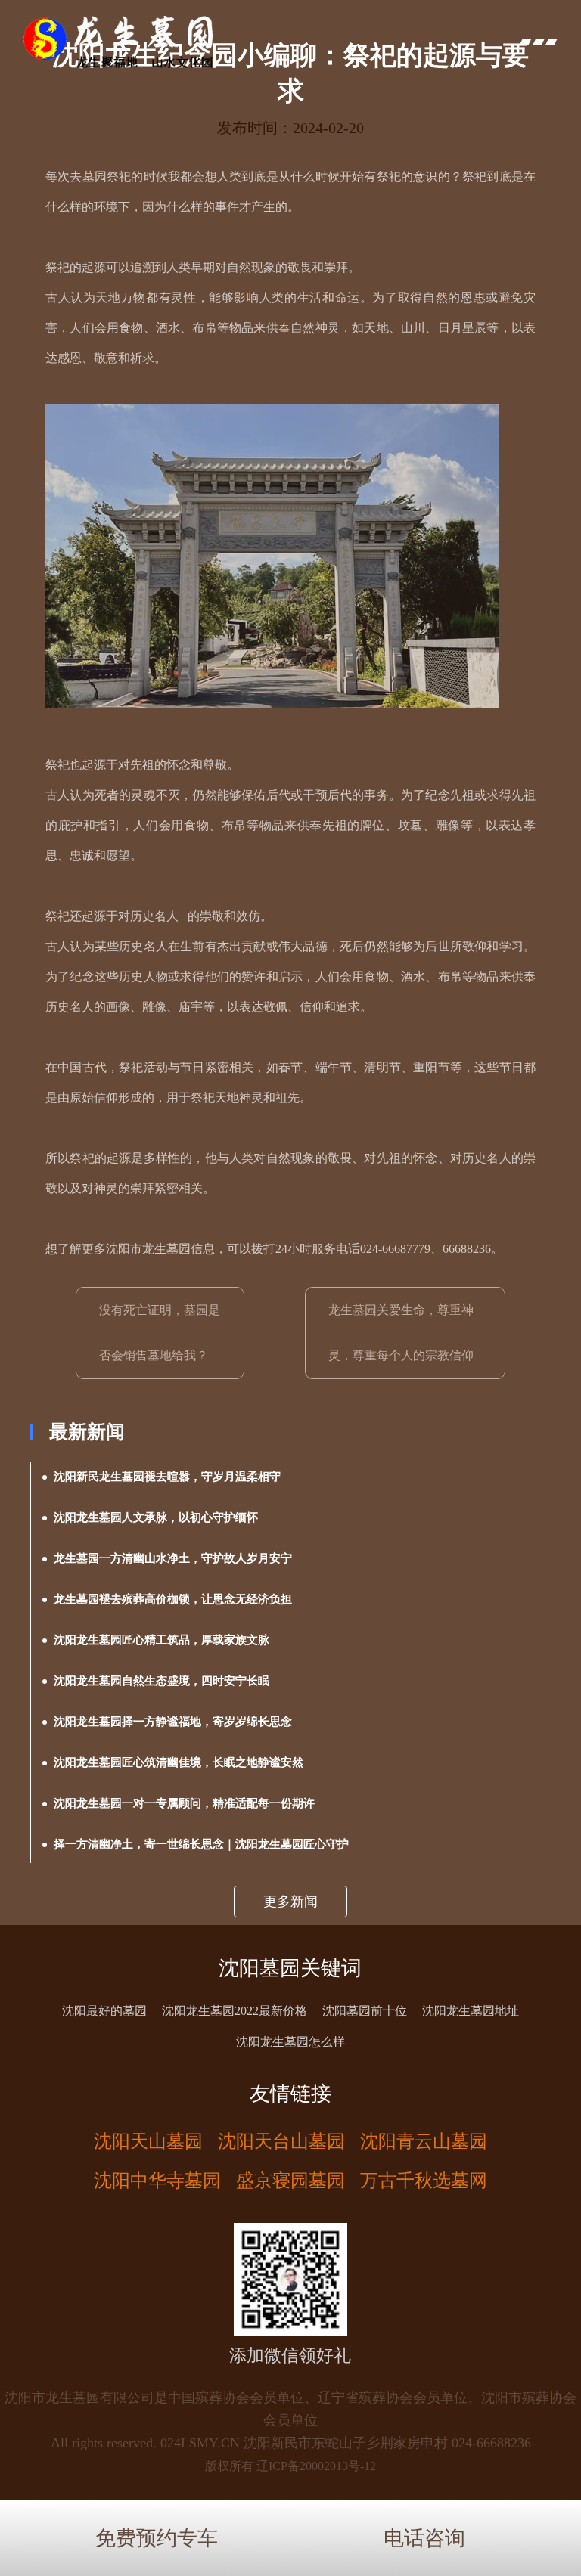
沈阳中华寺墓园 (157, 2181)
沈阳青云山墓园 (424, 2141)
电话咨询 (424, 2538)
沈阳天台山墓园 (281, 2141)
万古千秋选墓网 (424, 2181)
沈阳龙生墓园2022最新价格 (235, 2011)
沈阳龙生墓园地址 (471, 2011)
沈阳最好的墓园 (104, 2011)
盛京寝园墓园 (290, 2181)
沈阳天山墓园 (148, 2141)
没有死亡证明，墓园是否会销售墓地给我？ (160, 1333)
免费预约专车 (157, 2538)
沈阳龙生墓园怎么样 (290, 2042)
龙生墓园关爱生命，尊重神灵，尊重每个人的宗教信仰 (401, 1333)
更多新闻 (290, 1902)
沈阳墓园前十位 (365, 2011)
